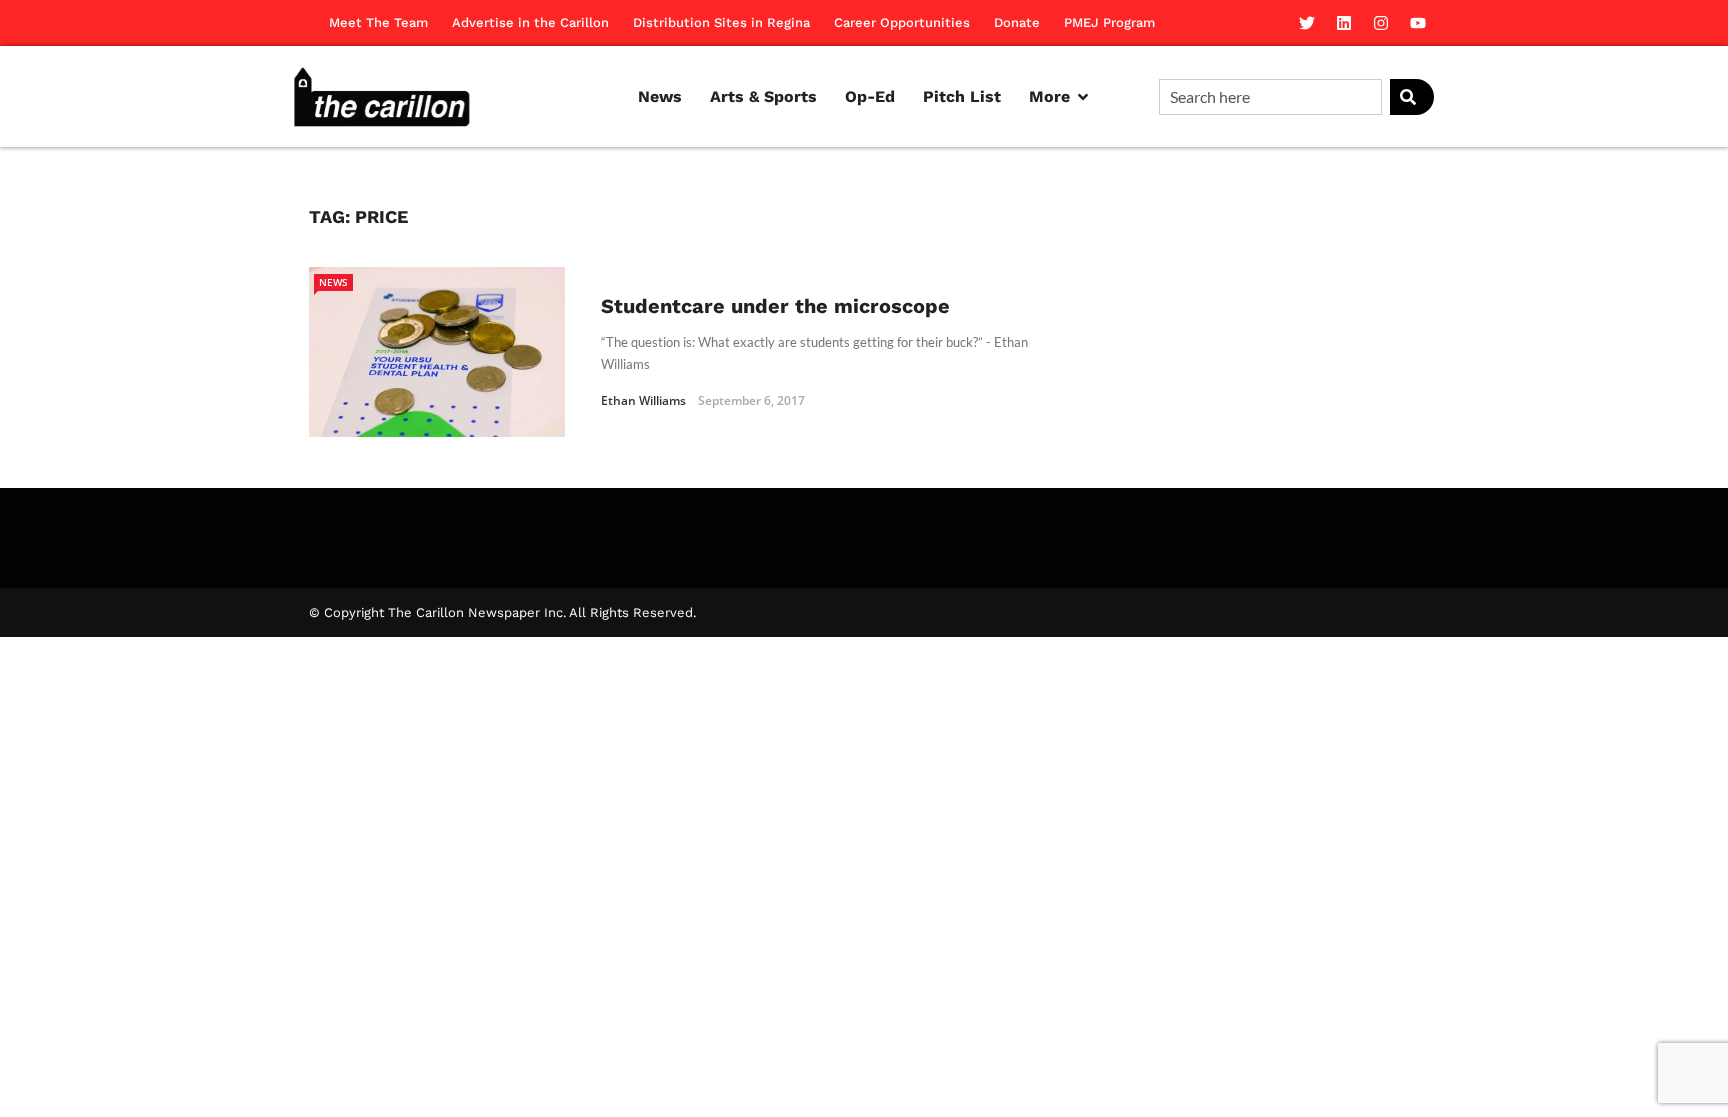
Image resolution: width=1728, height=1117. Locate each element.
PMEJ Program (1109, 22)
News (333, 282)
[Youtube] (1418, 23)
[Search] (1412, 97)
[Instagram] (1381, 23)
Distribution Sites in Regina (721, 22)
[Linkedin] (1344, 23)
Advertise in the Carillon (530, 22)
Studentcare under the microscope (775, 306)
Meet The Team (378, 22)
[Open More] (1083, 97)
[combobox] (1270, 97)
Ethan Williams (643, 400)
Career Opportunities (902, 22)
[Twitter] (1307, 23)
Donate (1017, 22)
